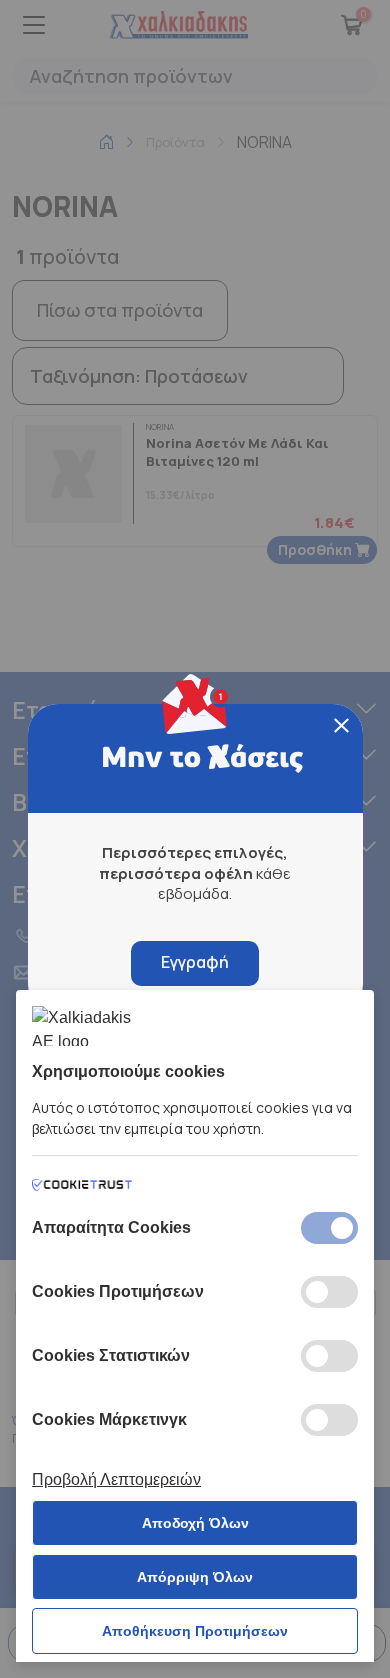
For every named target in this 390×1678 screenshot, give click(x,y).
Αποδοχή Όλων (195, 1523)
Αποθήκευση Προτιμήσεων (195, 1631)
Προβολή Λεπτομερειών (116, 1479)
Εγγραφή (195, 962)
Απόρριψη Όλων (195, 1577)
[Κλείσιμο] (341, 725)
